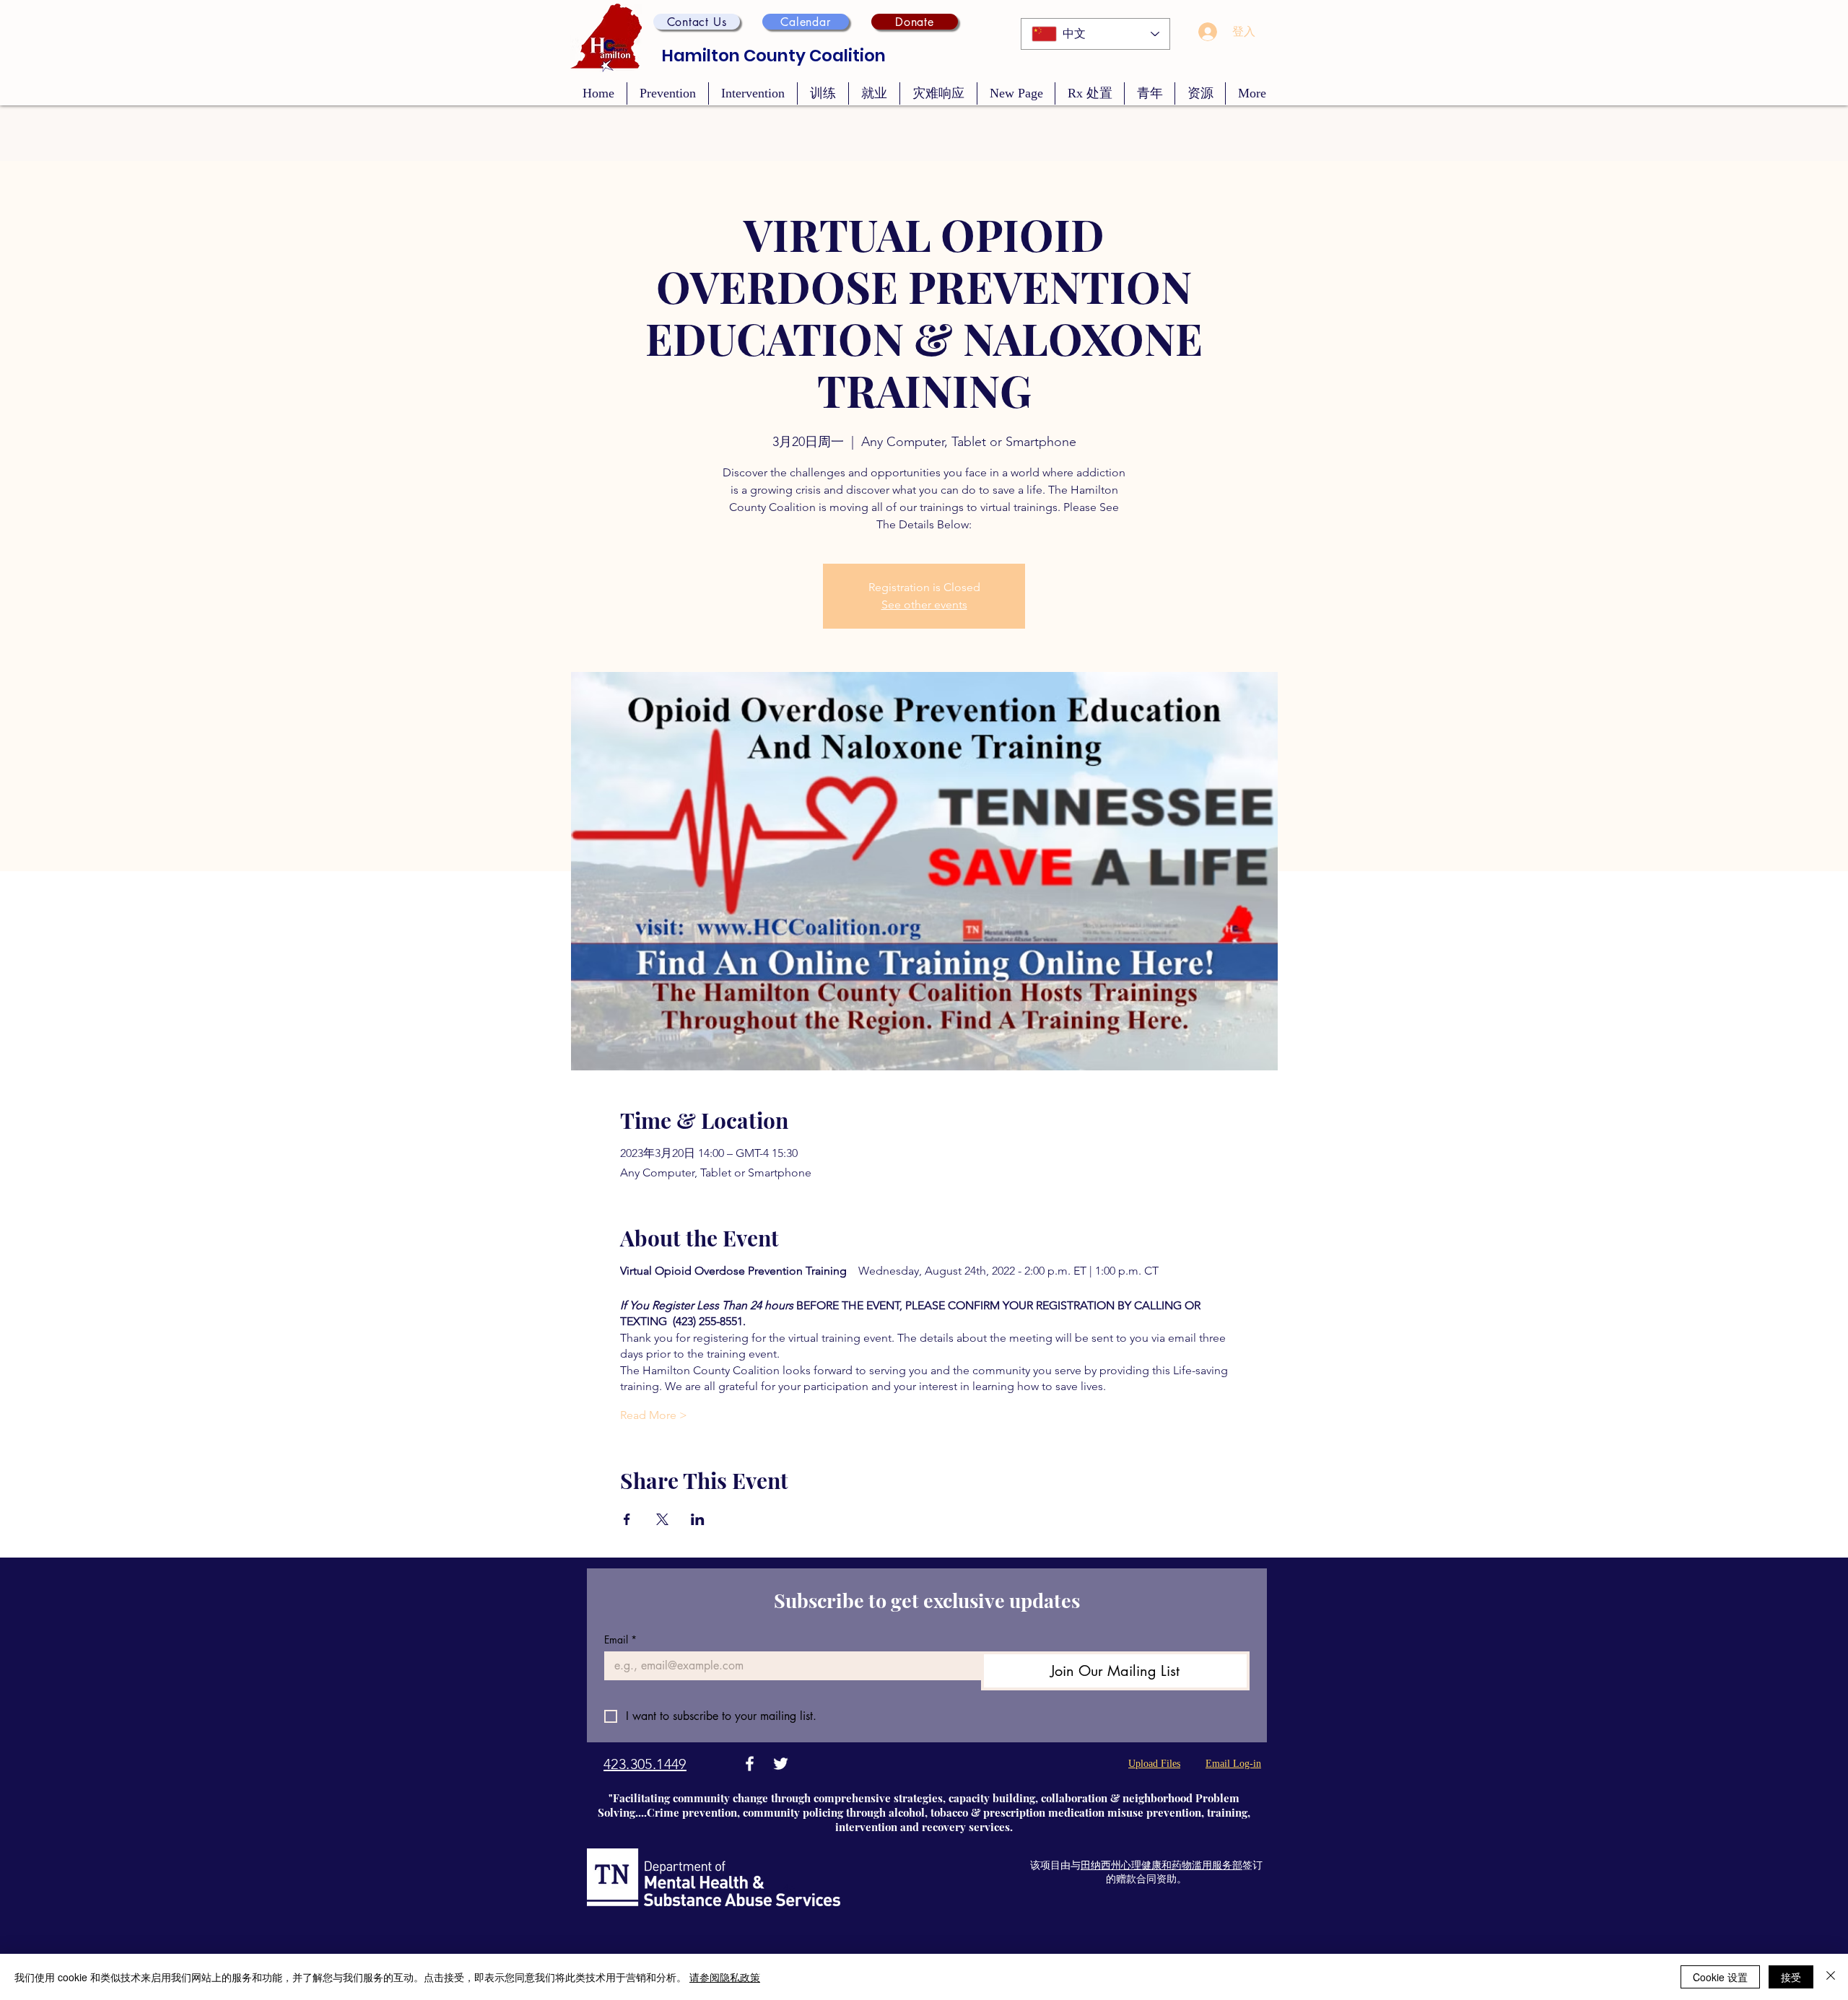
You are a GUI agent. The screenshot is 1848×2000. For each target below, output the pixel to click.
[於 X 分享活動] (662, 1519)
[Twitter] (781, 1764)
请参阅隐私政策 (725, 1977)
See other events (924, 604)
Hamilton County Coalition (774, 56)
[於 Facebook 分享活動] (627, 1519)
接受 (1791, 1977)
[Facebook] (750, 1764)
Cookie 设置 (1720, 1977)
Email (620, 1639)
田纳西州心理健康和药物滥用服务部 (1161, 1865)
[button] (697, 22)
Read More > (654, 1415)
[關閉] (1831, 1977)
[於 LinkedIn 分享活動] (698, 1519)
